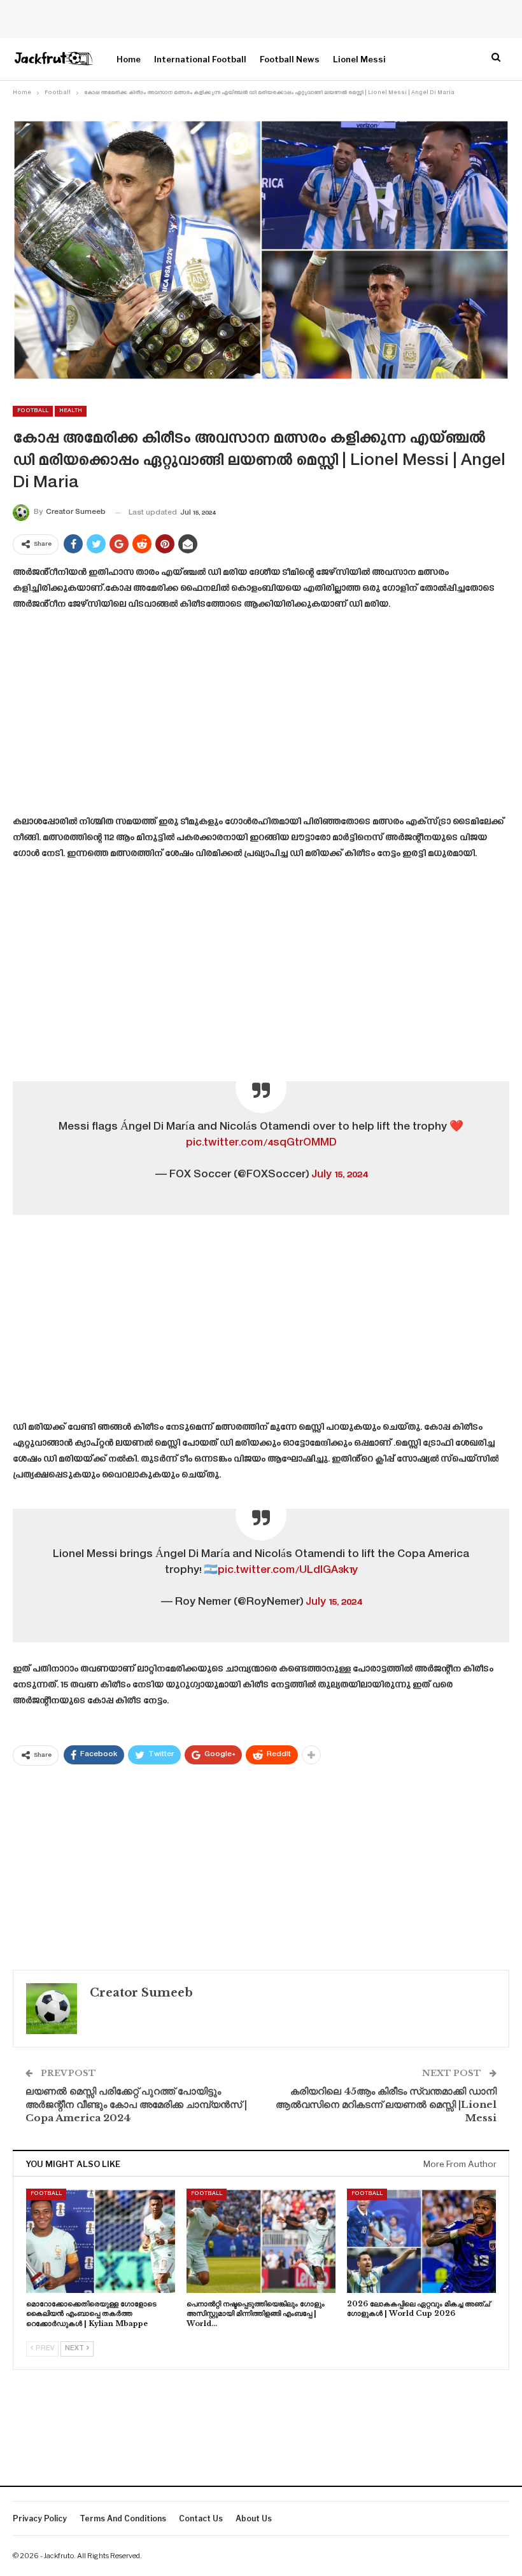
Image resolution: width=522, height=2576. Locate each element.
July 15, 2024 (340, 1175)
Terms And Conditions (123, 2518)
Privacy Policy (40, 2518)
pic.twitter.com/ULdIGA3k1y (288, 1570)
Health (71, 411)
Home (129, 59)
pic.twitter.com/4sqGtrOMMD (261, 1143)
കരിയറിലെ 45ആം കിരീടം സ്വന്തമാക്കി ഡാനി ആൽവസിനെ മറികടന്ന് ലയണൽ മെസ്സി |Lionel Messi (386, 2104)
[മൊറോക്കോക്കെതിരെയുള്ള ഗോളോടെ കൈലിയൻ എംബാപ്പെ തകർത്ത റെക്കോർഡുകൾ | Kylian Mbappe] (101, 2241)
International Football (200, 59)
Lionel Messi (359, 59)
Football (33, 411)
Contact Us (201, 2518)
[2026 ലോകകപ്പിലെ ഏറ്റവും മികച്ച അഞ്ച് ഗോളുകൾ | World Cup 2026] (421, 2241)
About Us (254, 2518)
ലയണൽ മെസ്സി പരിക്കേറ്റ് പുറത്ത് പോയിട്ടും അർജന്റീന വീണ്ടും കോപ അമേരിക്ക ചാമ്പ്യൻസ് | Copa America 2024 (136, 2104)
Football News (290, 59)
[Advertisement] (261, 717)
